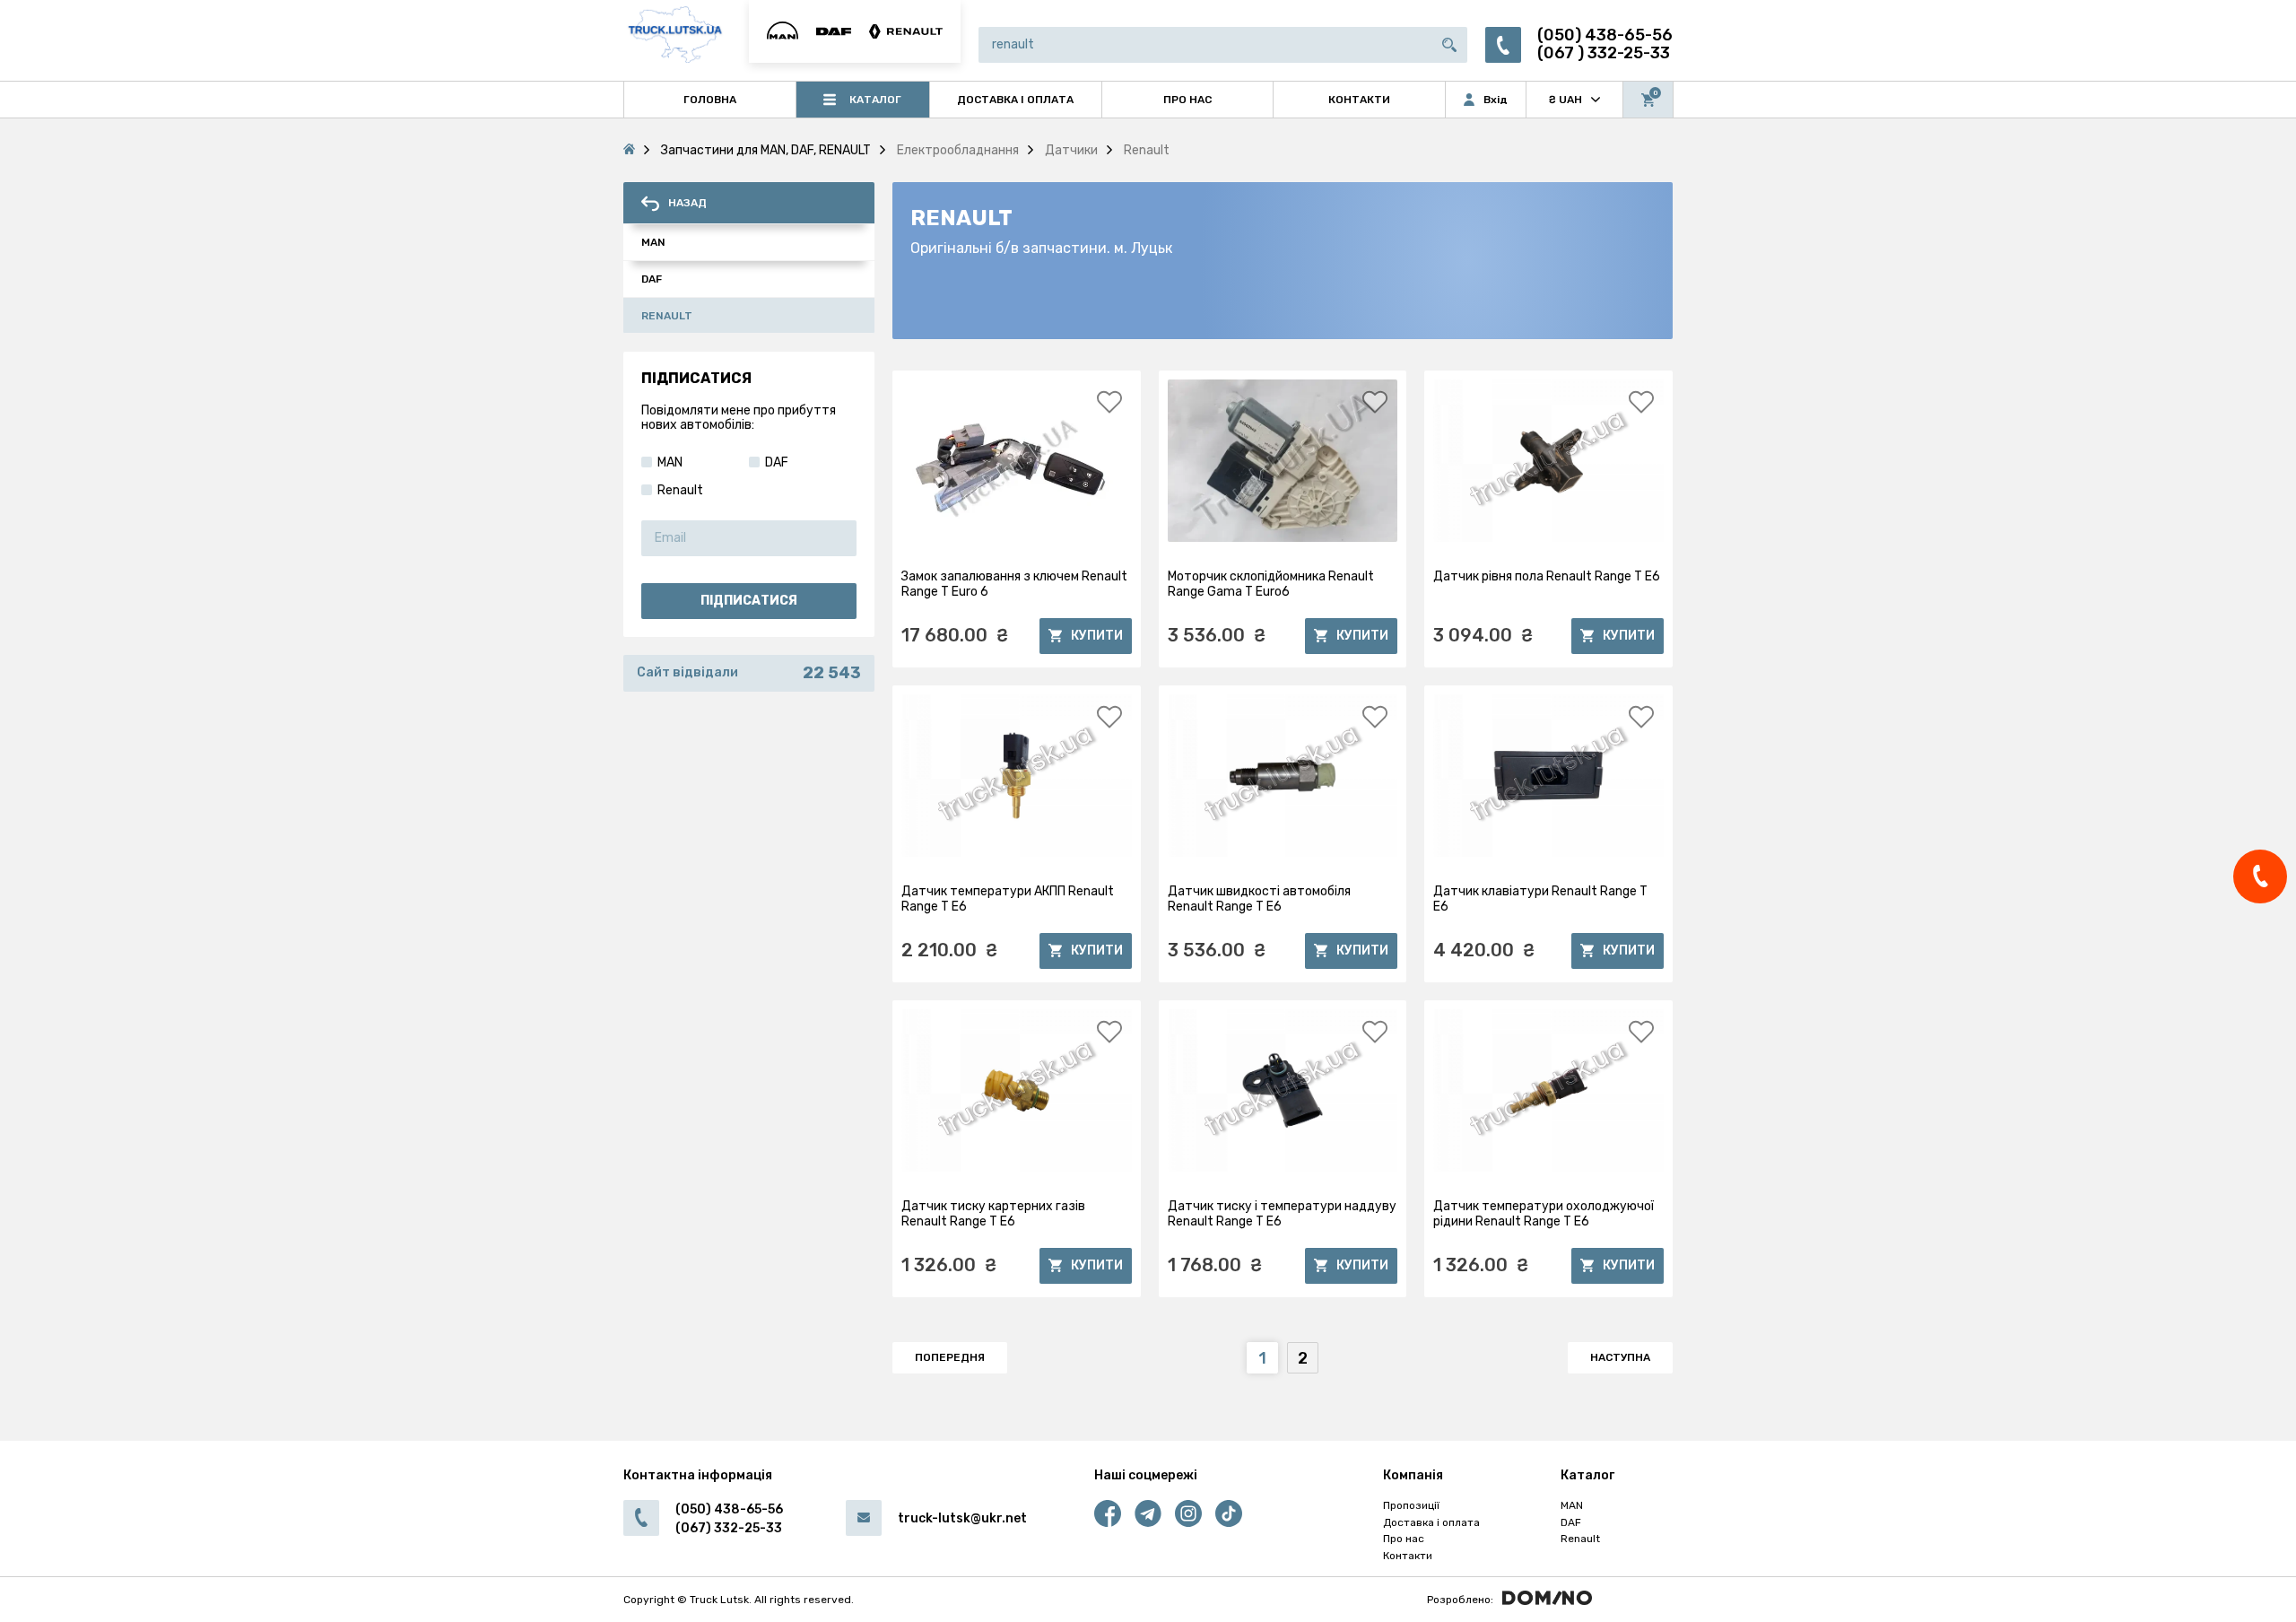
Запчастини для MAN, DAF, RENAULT (766, 150)
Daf (652, 279)
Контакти (1408, 1556)
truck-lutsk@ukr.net (962, 1518)
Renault (667, 316)
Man (653, 242)
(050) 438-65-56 (1605, 35)
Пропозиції (1411, 1505)
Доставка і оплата (1431, 1522)
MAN (1572, 1505)
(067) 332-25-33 (729, 1528)
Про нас (1404, 1539)
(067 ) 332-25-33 (1604, 53)
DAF (1571, 1522)
